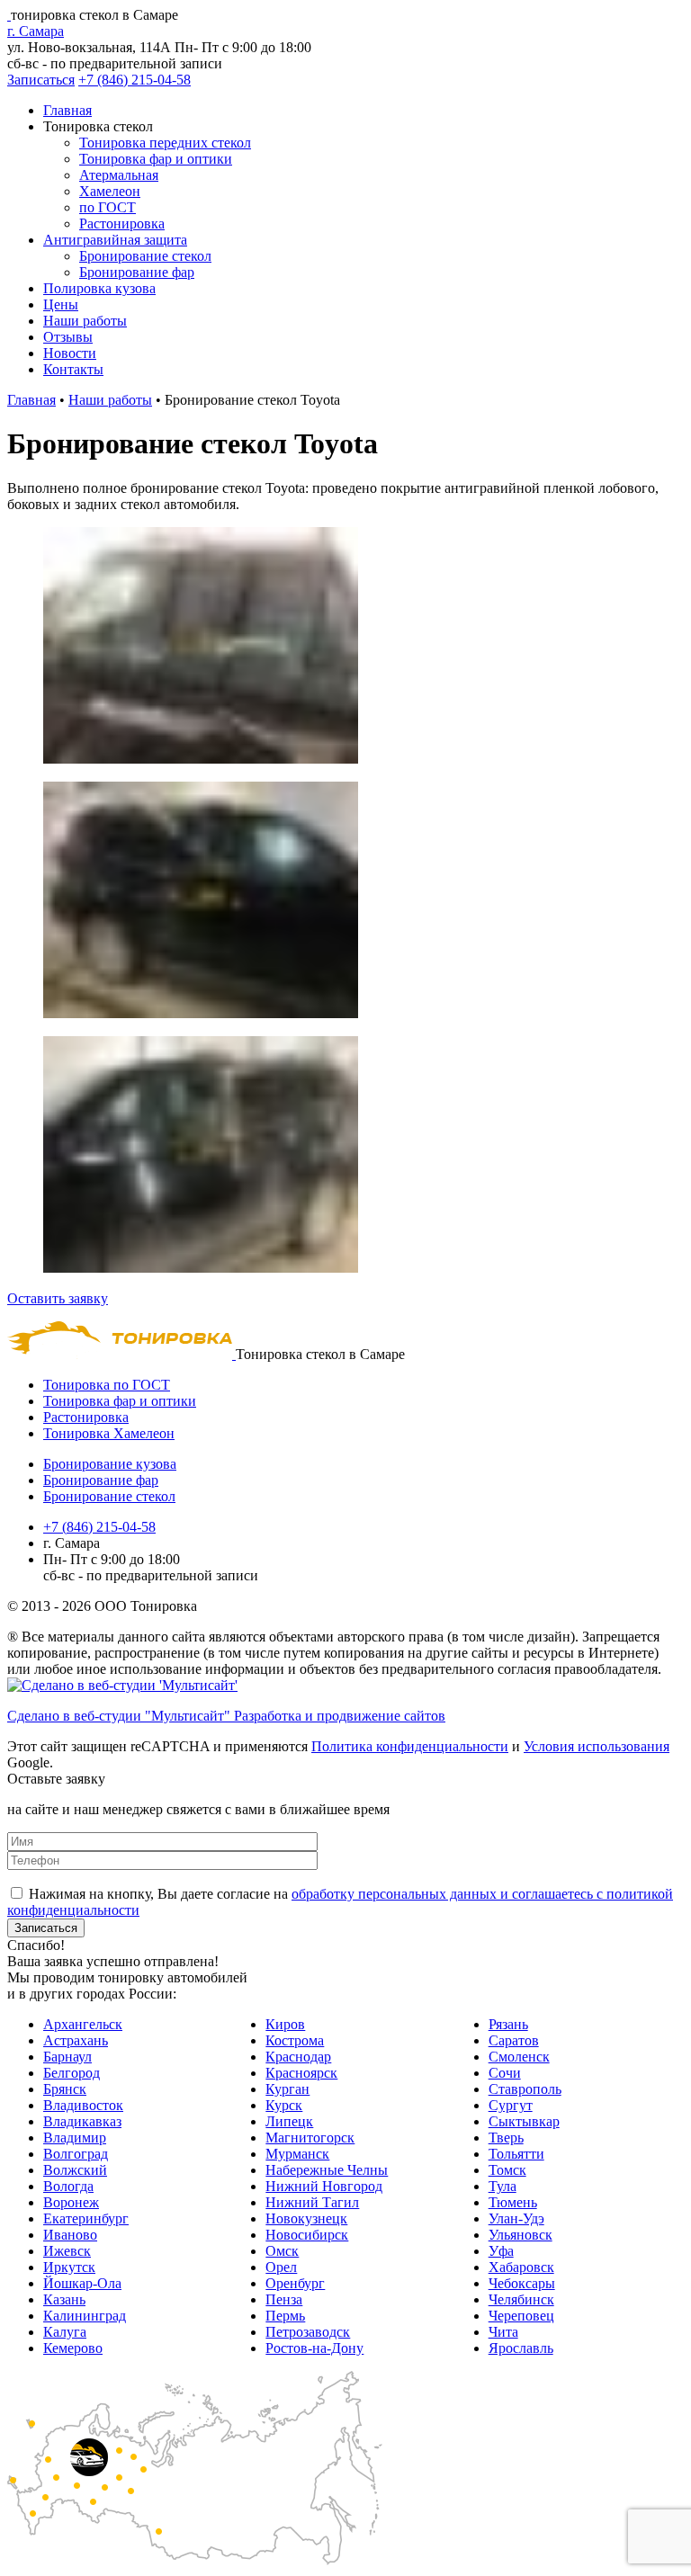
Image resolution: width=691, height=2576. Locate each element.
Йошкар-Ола (82, 2283)
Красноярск (301, 2073)
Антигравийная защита (115, 240)
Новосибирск (307, 2235)
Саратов (514, 2040)
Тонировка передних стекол (165, 143)
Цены (61, 304)
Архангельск (83, 2024)
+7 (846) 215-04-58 (135, 80)
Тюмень (513, 2202)
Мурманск (297, 2154)
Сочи (505, 2073)
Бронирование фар (137, 272)
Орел (281, 2267)
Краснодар (298, 2057)
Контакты (73, 369)
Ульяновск (520, 2235)
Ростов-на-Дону (314, 2348)
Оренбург (295, 2283)
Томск (507, 2170)
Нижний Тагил (312, 2202)
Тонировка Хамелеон (109, 1433)
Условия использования (597, 1746)
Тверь (506, 2138)
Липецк (289, 2121)
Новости (70, 353)
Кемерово (73, 2348)
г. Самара (36, 31)
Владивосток (83, 2105)
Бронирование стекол (145, 256)
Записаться (41, 80)
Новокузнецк (306, 2218)
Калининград (85, 2316)
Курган (287, 2089)
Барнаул (67, 2057)
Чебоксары (522, 2283)
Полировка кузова (99, 288)
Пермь (285, 2316)
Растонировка (122, 224)
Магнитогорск (310, 2138)
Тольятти (516, 2154)
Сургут (511, 2105)
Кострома (295, 2040)
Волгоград (76, 2154)
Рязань (508, 2024)
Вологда (68, 2186)
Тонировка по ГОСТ (107, 1385)
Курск (284, 2105)
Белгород (72, 2073)
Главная (67, 110)
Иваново (70, 2235)
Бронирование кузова (110, 1464)
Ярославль (521, 2348)
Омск (282, 2251)
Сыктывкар (524, 2121)
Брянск (65, 2089)
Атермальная (119, 175)
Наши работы (85, 321)
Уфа (501, 2251)
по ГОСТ (108, 207)
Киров (285, 2024)
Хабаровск (521, 2267)
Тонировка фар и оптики (156, 159)
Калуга (65, 2332)
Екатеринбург (86, 2218)
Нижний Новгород (324, 2186)
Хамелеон (110, 191)
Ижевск (67, 2251)
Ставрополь (525, 2089)
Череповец (521, 2316)
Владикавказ (82, 2121)
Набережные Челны (327, 2170)
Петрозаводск (308, 2332)
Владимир (75, 2138)
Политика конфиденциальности (410, 1746)
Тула (503, 2186)
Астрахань (76, 2040)
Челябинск (521, 2299)
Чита (503, 2332)
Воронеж (71, 2202)
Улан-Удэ (516, 2218)
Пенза (284, 2299)
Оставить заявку (58, 1298)
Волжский (75, 2170)
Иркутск (69, 2267)
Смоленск (519, 2057)
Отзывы (68, 337)
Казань (64, 2299)
